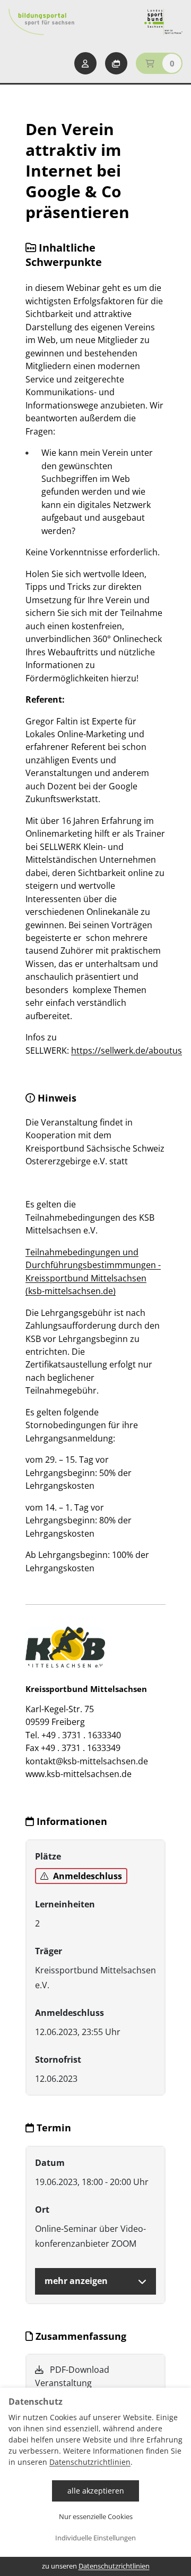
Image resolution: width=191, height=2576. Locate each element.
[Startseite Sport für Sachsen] (163, 22)
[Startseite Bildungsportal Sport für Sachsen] (41, 22)
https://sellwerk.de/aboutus (127, 1051)
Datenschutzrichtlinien (90, 2462)
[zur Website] (65, 1647)
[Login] (85, 63)
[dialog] (95, 2482)
